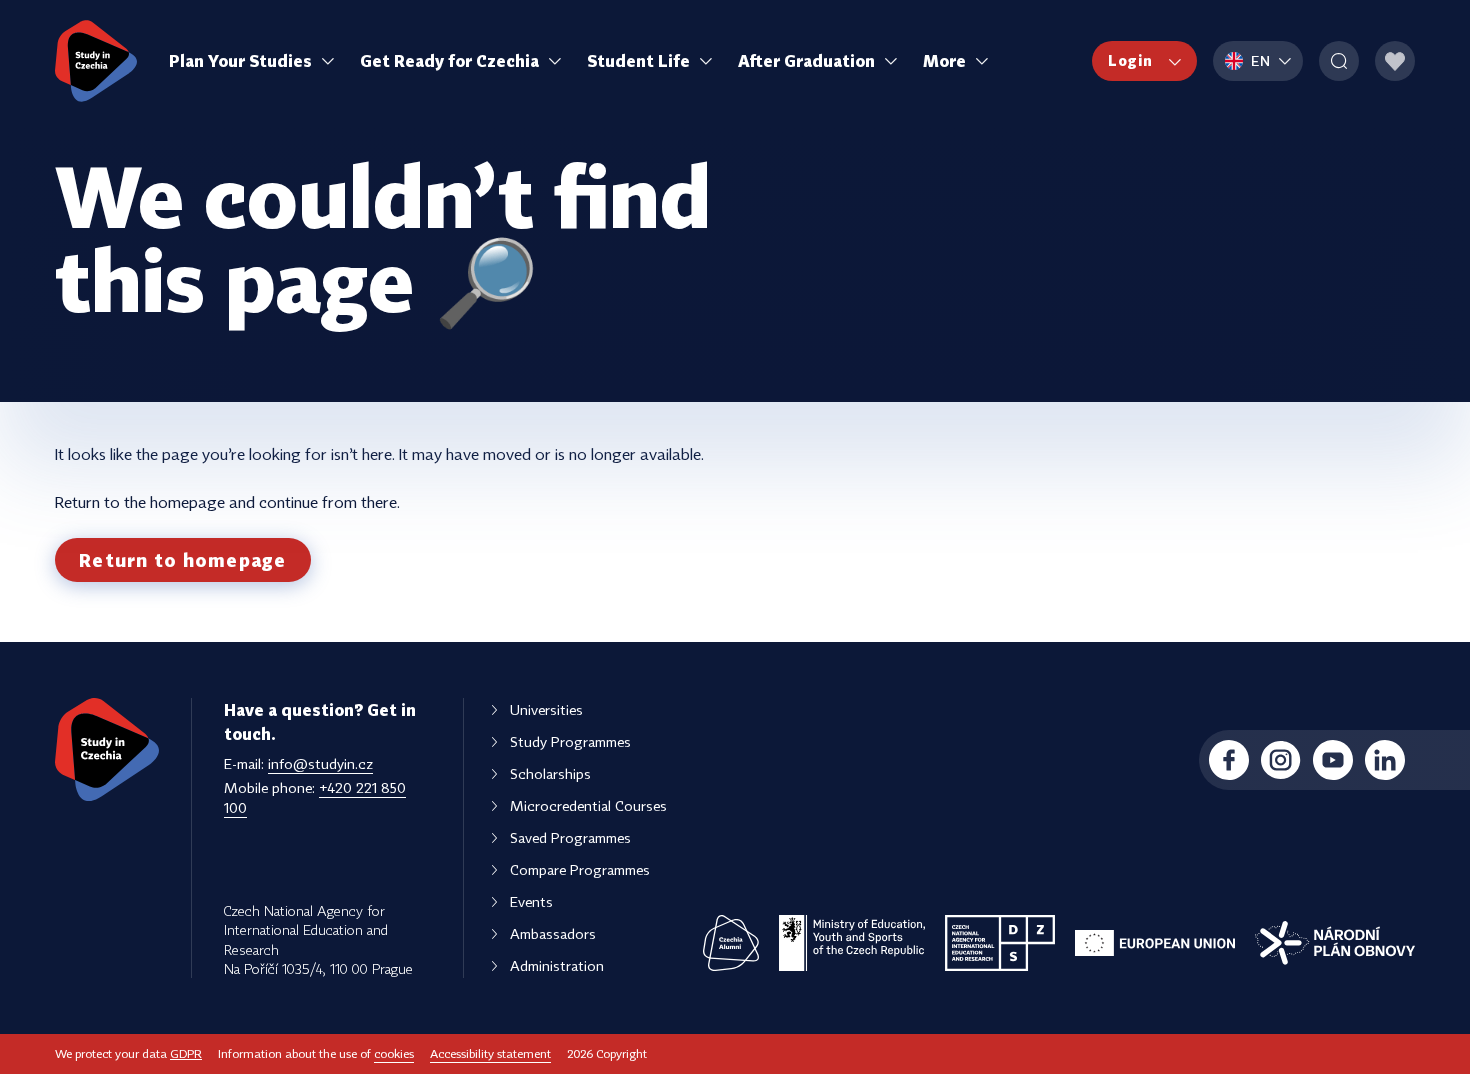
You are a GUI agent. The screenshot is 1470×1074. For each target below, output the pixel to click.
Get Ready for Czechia (449, 61)
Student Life (638, 61)
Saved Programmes (570, 837)
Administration (557, 965)
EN (1261, 60)
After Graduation (806, 61)
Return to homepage (183, 560)
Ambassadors (553, 933)
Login (1130, 60)
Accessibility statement (490, 1053)
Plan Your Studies (240, 61)
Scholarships (550, 773)
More (944, 61)
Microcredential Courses (588, 805)
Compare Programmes (580, 869)
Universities (546, 709)
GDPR (186, 1053)
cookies (394, 1053)
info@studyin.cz (320, 763)
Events (531, 901)
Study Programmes (570, 741)
